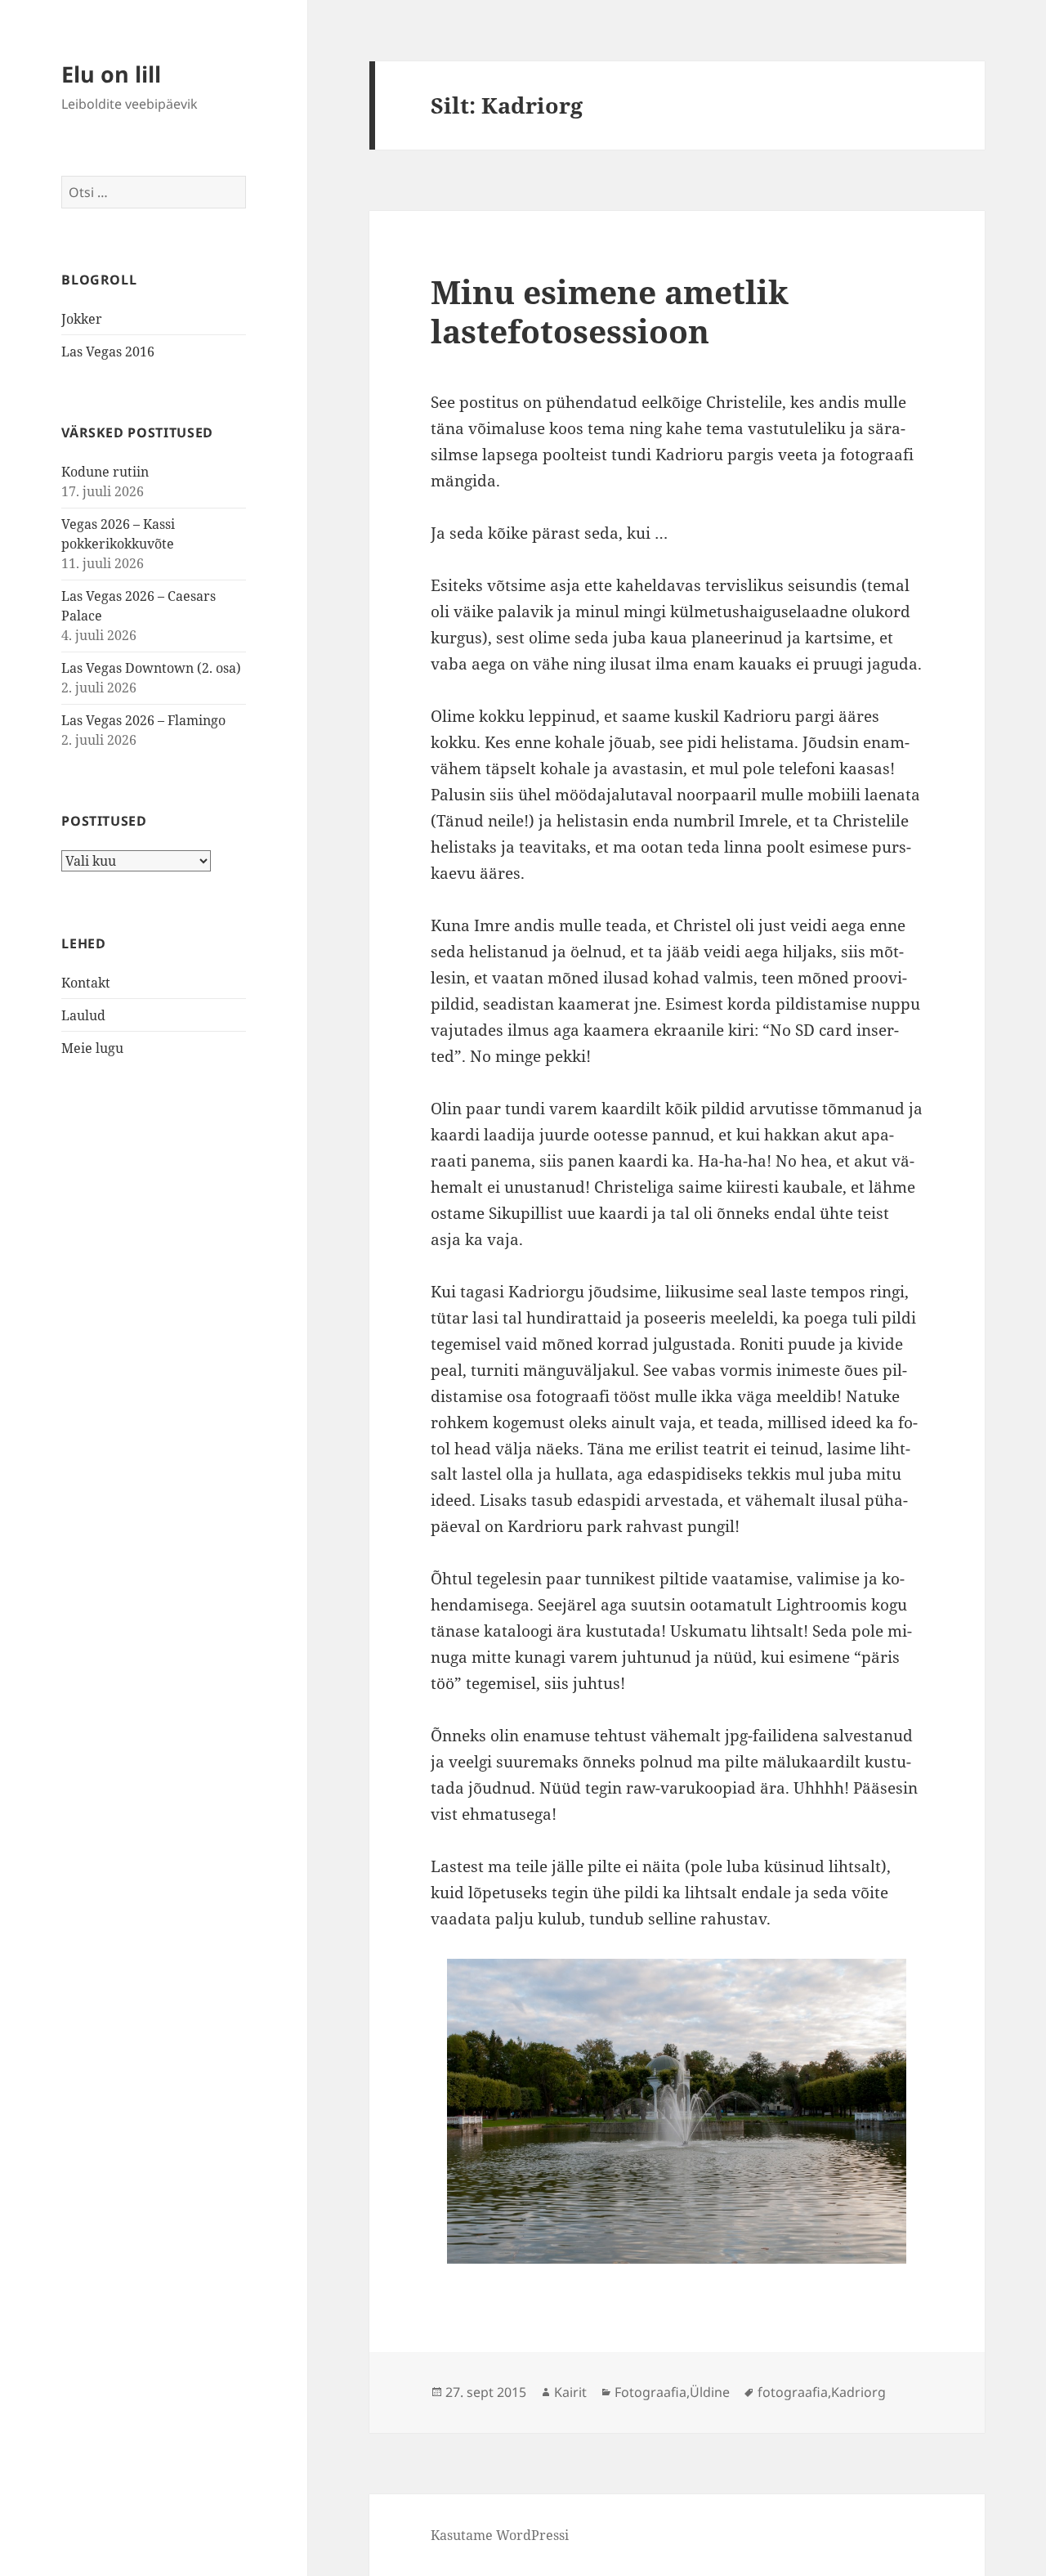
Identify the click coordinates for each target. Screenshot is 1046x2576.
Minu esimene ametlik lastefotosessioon (610, 311)
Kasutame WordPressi (500, 2535)
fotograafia (793, 2392)
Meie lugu (92, 1048)
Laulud (83, 1015)
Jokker (82, 319)
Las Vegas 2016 (108, 352)
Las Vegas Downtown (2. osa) (151, 668)
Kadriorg (858, 2392)
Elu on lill (111, 74)
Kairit (570, 2392)
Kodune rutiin (105, 472)
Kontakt (86, 983)
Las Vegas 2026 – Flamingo (143, 720)
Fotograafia (650, 2392)
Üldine (710, 2392)
